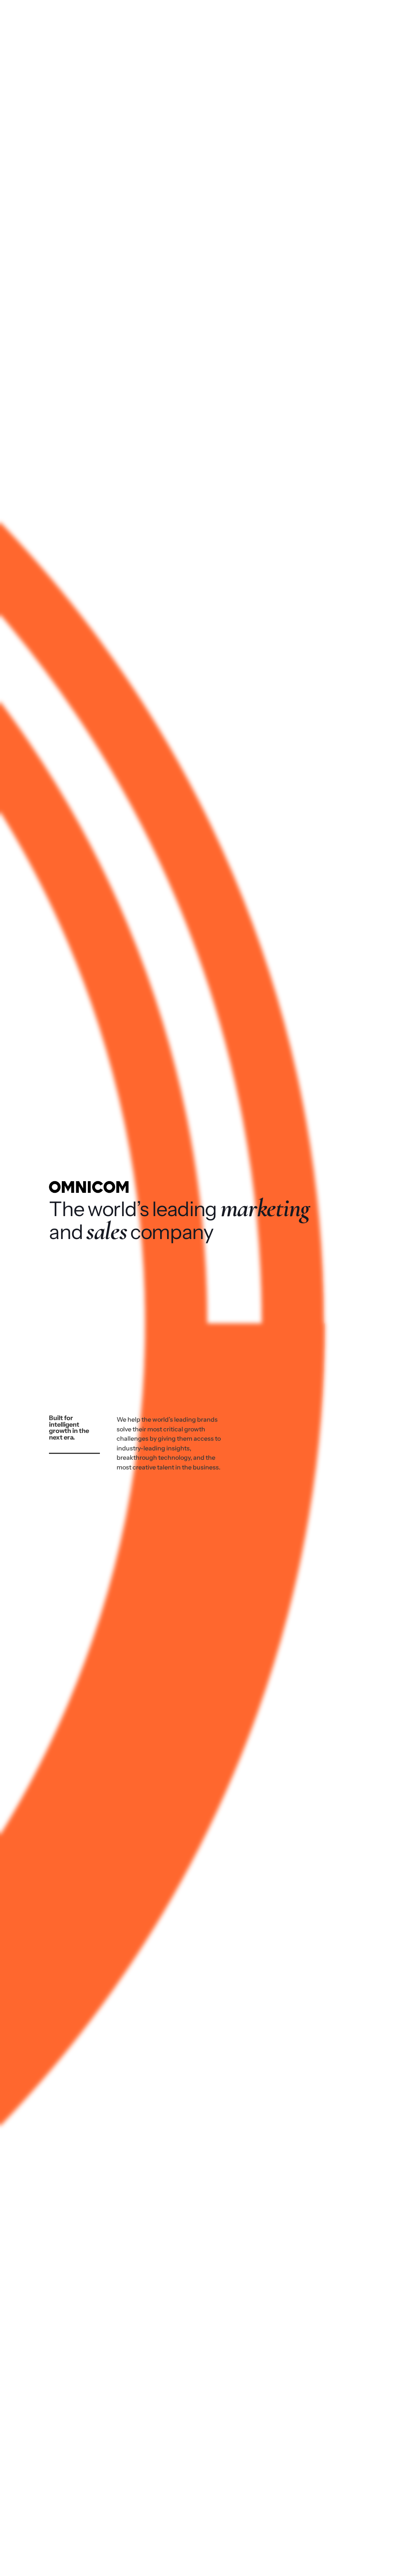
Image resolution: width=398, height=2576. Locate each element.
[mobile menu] (374, 17)
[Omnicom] (45, 17)
